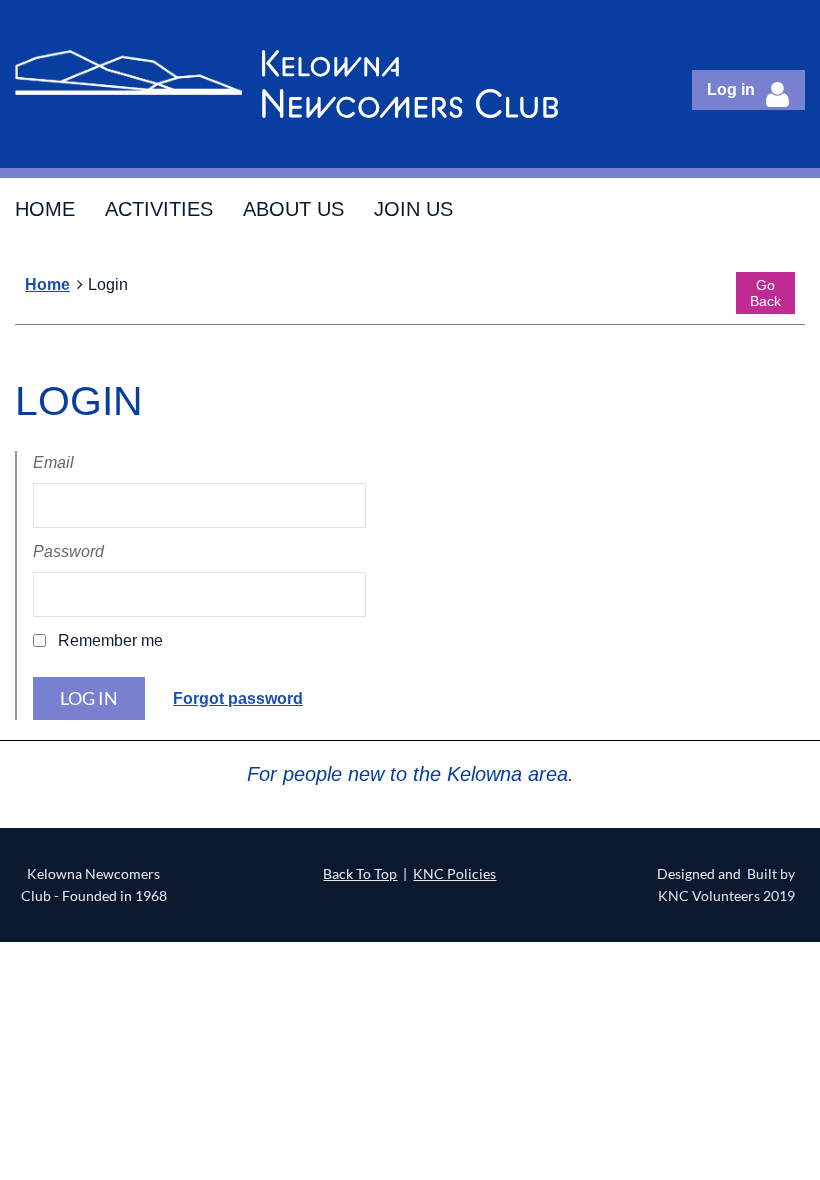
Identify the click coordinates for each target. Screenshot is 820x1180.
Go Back (765, 293)
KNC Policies (454, 873)
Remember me (110, 640)
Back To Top (360, 873)
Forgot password (238, 698)
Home (47, 284)
